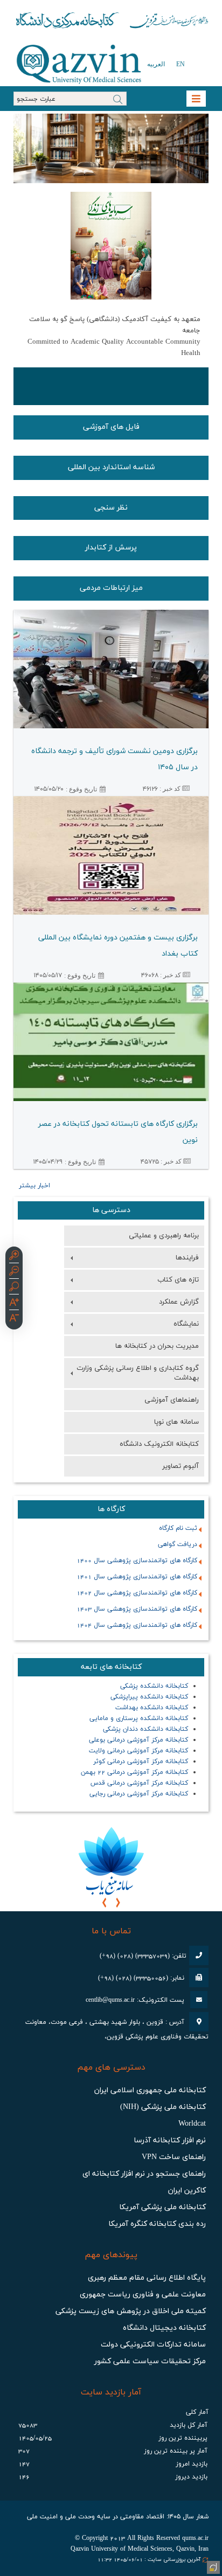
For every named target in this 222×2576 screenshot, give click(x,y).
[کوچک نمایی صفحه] (14, 1272)
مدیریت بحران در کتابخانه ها (157, 1346)
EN (181, 64)
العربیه (156, 64)
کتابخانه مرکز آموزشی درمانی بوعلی (138, 1740)
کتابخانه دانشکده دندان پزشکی (145, 1729)
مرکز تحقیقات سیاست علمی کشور (150, 2361)
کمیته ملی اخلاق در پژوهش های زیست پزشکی (131, 2311)
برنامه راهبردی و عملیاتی (164, 1236)
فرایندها (187, 1258)
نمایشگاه (186, 1324)
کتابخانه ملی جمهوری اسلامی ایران (150, 2090)
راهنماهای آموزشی (172, 1400)
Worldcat (192, 2124)
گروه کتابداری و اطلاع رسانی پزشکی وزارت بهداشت (138, 1373)
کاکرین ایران (187, 2191)
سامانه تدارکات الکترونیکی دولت (153, 2345)
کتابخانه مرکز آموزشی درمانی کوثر (141, 1762)
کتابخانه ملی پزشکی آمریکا (162, 2207)
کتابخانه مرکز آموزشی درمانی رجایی (139, 1794)
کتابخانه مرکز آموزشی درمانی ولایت (138, 1751)
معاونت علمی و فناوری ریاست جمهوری (143, 2295)
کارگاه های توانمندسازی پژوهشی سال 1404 (137, 1625)
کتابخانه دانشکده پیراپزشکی (149, 1697)
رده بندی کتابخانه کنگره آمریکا (157, 2224)
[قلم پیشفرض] (14, 1319)
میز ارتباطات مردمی (111, 588)
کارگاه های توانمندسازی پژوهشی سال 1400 (137, 1561)
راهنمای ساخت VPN (174, 2157)
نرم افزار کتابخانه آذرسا (170, 2140)
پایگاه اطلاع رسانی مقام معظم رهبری (147, 2278)
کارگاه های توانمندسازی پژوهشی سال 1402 (137, 1593)
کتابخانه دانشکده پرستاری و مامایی (139, 1718)
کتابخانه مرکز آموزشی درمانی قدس (139, 1783)
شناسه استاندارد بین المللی (111, 467)
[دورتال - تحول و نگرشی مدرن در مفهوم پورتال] (212, 2566)
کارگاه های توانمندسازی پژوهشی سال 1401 (137, 1577)
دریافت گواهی (178, 1544)
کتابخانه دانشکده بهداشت (152, 1708)
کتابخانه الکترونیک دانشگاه (159, 1444)
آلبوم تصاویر (181, 1466)
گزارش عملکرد (179, 1302)
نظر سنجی (111, 508)
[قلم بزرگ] (14, 1304)
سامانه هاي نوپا (176, 1422)
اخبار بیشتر (34, 1186)
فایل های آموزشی (111, 427)
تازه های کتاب (178, 1280)
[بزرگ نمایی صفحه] (14, 1257)
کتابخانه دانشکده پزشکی (154, 1686)
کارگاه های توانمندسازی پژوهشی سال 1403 (137, 1609)
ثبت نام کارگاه (178, 1528)
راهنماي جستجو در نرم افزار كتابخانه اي (144, 2174)
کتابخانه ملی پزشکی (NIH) (163, 2107)
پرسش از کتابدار (111, 548)
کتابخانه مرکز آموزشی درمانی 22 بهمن (134, 1772)
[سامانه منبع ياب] (111, 1860)
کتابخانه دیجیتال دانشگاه (164, 2328)
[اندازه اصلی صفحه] (14, 1288)
